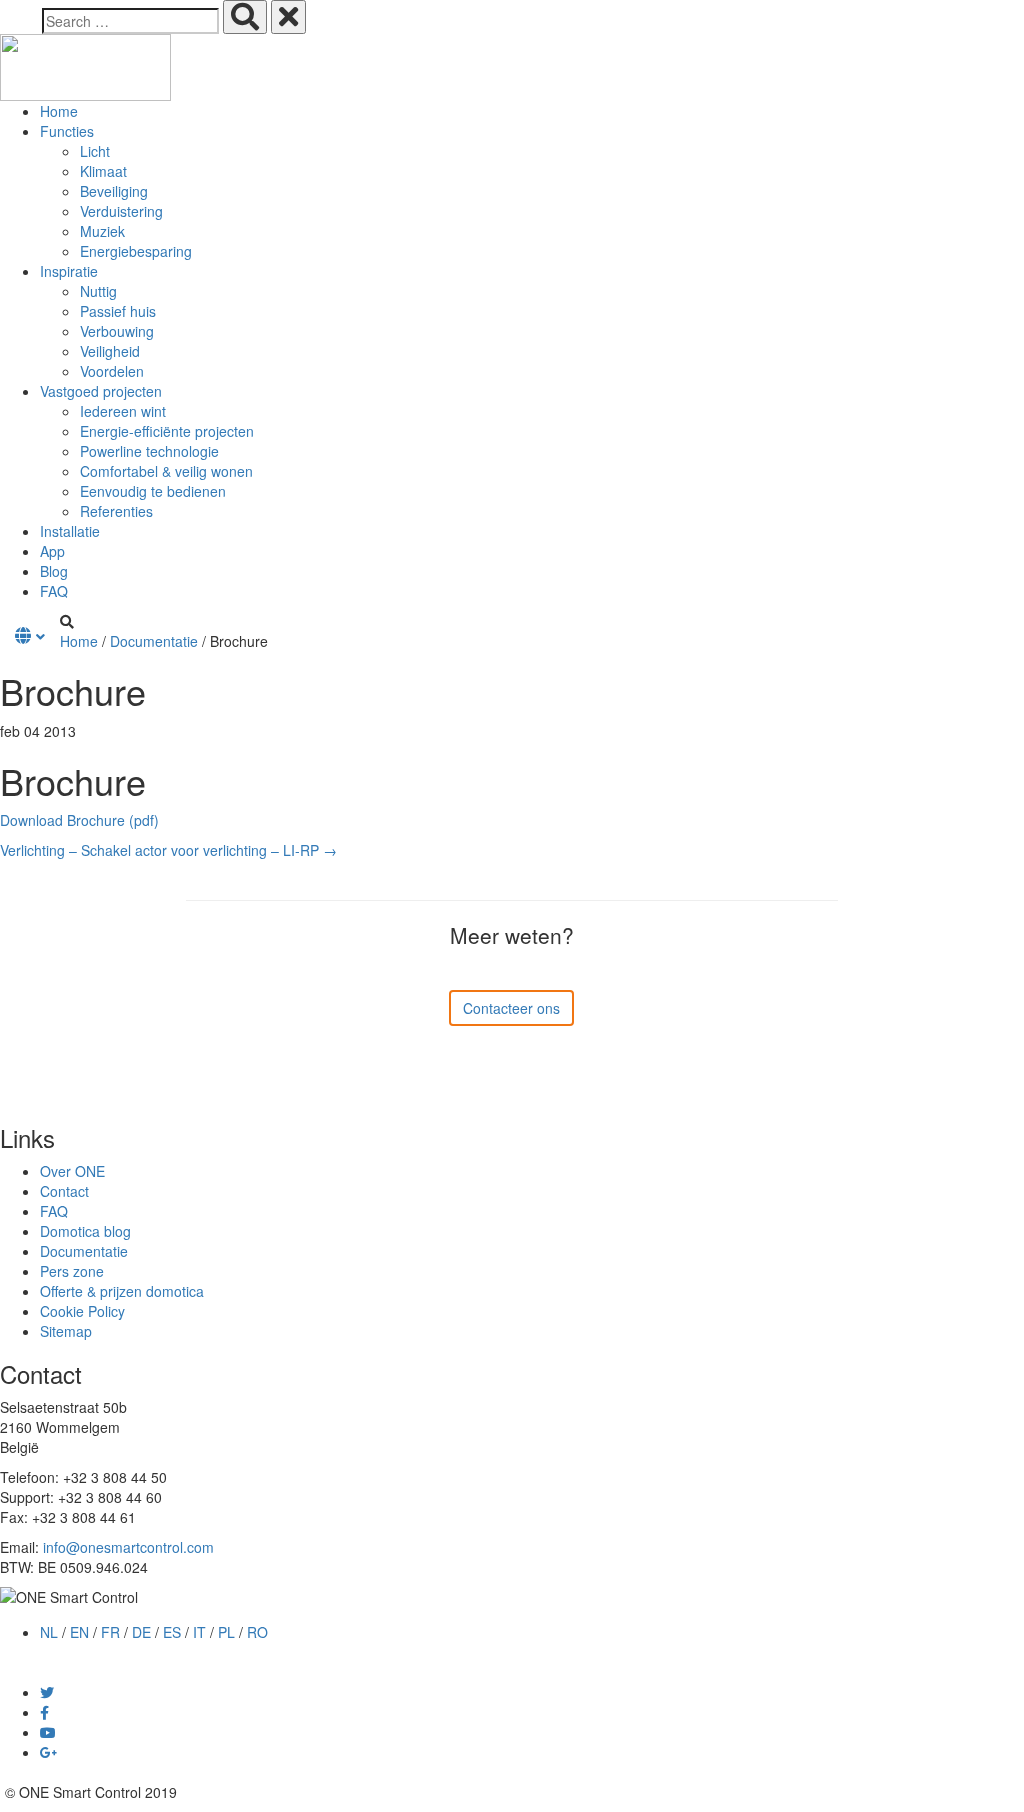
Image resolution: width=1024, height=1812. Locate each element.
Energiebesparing (136, 251)
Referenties (116, 511)
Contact (64, 1191)
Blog (54, 571)
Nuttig (98, 291)
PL (226, 1632)
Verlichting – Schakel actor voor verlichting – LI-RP (168, 850)
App (52, 551)
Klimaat (103, 171)
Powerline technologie (149, 451)
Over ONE (72, 1171)
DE (141, 1632)
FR (110, 1632)
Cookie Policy (82, 1311)
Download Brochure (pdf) (79, 820)
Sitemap (66, 1331)
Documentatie (154, 641)
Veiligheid (110, 351)
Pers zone (72, 1271)
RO (257, 1632)
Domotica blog (85, 1231)
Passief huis (118, 311)
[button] (30, 636)
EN (79, 1632)
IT (199, 1632)
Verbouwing (117, 331)
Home (59, 111)
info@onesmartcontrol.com (128, 1547)
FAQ (54, 591)
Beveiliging (114, 191)
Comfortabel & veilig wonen (166, 471)
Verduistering (121, 211)
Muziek (102, 231)
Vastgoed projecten (101, 391)
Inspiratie (69, 271)
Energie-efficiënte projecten (167, 431)
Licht (95, 151)
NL (49, 1632)
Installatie (70, 531)
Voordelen (112, 371)
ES (172, 1632)
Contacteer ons (511, 1008)
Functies (67, 131)
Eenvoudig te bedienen (153, 491)
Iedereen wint (123, 411)
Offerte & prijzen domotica (122, 1291)
